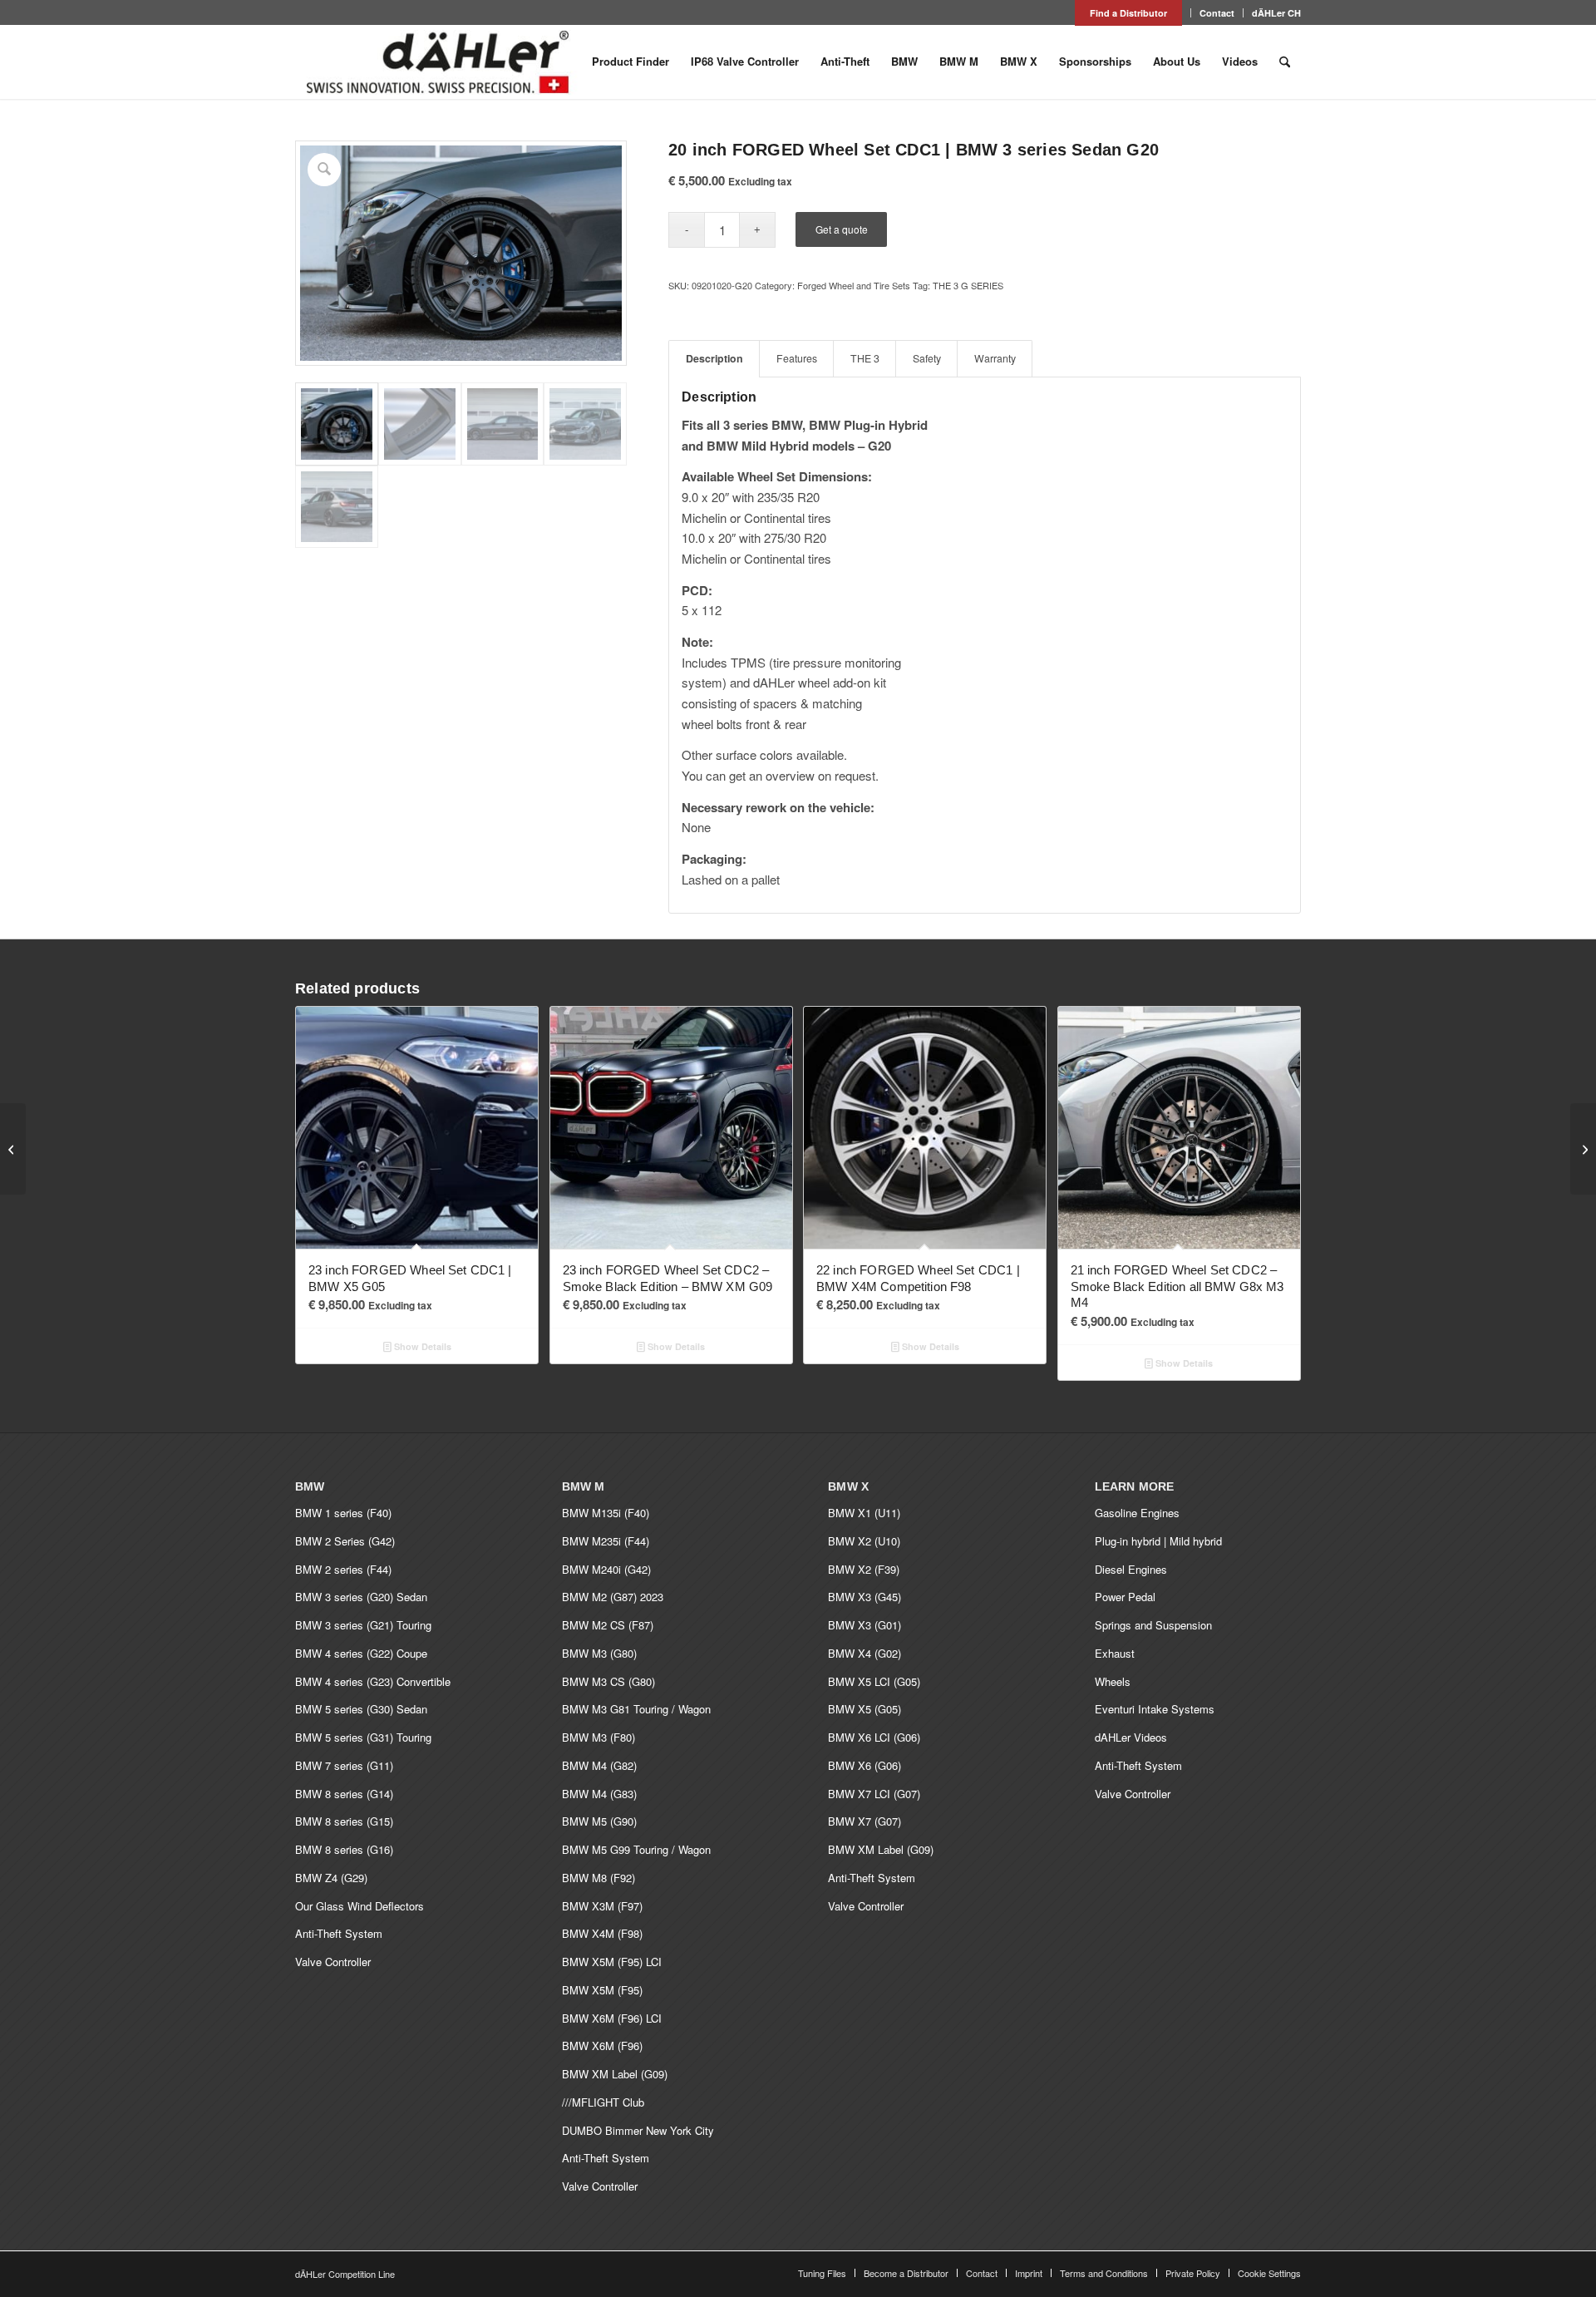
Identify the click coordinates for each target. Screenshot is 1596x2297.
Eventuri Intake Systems (1155, 1709)
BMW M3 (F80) (598, 1737)
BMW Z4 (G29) (331, 1878)
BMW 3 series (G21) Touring (363, 1625)
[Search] (1285, 62)
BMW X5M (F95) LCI (612, 1962)
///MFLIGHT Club (603, 2102)
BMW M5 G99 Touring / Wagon (636, 1849)
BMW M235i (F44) (606, 1541)
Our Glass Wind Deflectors (360, 1906)
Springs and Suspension (1153, 1625)
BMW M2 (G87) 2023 (613, 1597)
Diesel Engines (1131, 1569)
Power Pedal (1125, 1597)
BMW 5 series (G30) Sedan (361, 1709)
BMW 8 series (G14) (344, 1794)
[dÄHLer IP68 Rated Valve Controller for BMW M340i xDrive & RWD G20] (13, 1149)
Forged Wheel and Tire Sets (854, 285)
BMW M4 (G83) (599, 1794)
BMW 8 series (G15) (344, 1821)
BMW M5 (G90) (599, 1821)
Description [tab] (714, 358)
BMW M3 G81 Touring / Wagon (636, 1709)
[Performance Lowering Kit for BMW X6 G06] (1583, 1149)
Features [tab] (797, 358)
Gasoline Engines (1137, 1513)
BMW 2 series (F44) (343, 1569)
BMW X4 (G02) (864, 1653)
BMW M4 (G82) (599, 1765)
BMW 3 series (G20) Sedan (361, 1597)
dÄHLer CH (1276, 13)
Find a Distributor (1128, 13)
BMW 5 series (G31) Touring (363, 1737)
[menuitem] (1129, 13)
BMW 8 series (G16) (344, 1849)
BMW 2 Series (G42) (345, 1541)
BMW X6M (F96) (602, 2046)
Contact (1217, 13)
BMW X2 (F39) (864, 1569)
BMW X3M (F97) (602, 1906)
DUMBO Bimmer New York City (638, 2130)
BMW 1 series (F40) (343, 1513)
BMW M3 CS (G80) (608, 1681)
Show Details (421, 1346)
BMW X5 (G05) (864, 1709)
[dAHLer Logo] (437, 62)
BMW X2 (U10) (864, 1541)
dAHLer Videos (1131, 1737)
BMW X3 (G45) (864, 1597)
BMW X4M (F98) (602, 1933)
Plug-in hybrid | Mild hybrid (1158, 1541)
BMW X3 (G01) (864, 1625)
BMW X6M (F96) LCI (612, 2018)
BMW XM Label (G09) (615, 2074)
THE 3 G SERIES (968, 285)
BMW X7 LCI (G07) (874, 1794)
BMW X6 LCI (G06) (874, 1737)
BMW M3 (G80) (599, 1653)
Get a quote (842, 229)
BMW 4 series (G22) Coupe (361, 1653)
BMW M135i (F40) (606, 1513)
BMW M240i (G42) (606, 1569)
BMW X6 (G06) (864, 1765)
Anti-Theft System (339, 1933)
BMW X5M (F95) (602, 1990)
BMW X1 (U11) (864, 1513)
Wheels (1113, 1681)
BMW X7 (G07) (864, 1821)
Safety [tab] (927, 358)
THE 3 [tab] (865, 358)
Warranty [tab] (995, 358)
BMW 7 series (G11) (344, 1765)
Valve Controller (333, 1962)
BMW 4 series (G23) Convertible (373, 1681)
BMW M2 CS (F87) (608, 1625)
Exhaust (1115, 1653)
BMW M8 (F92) (598, 1878)
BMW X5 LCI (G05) (874, 1681)
